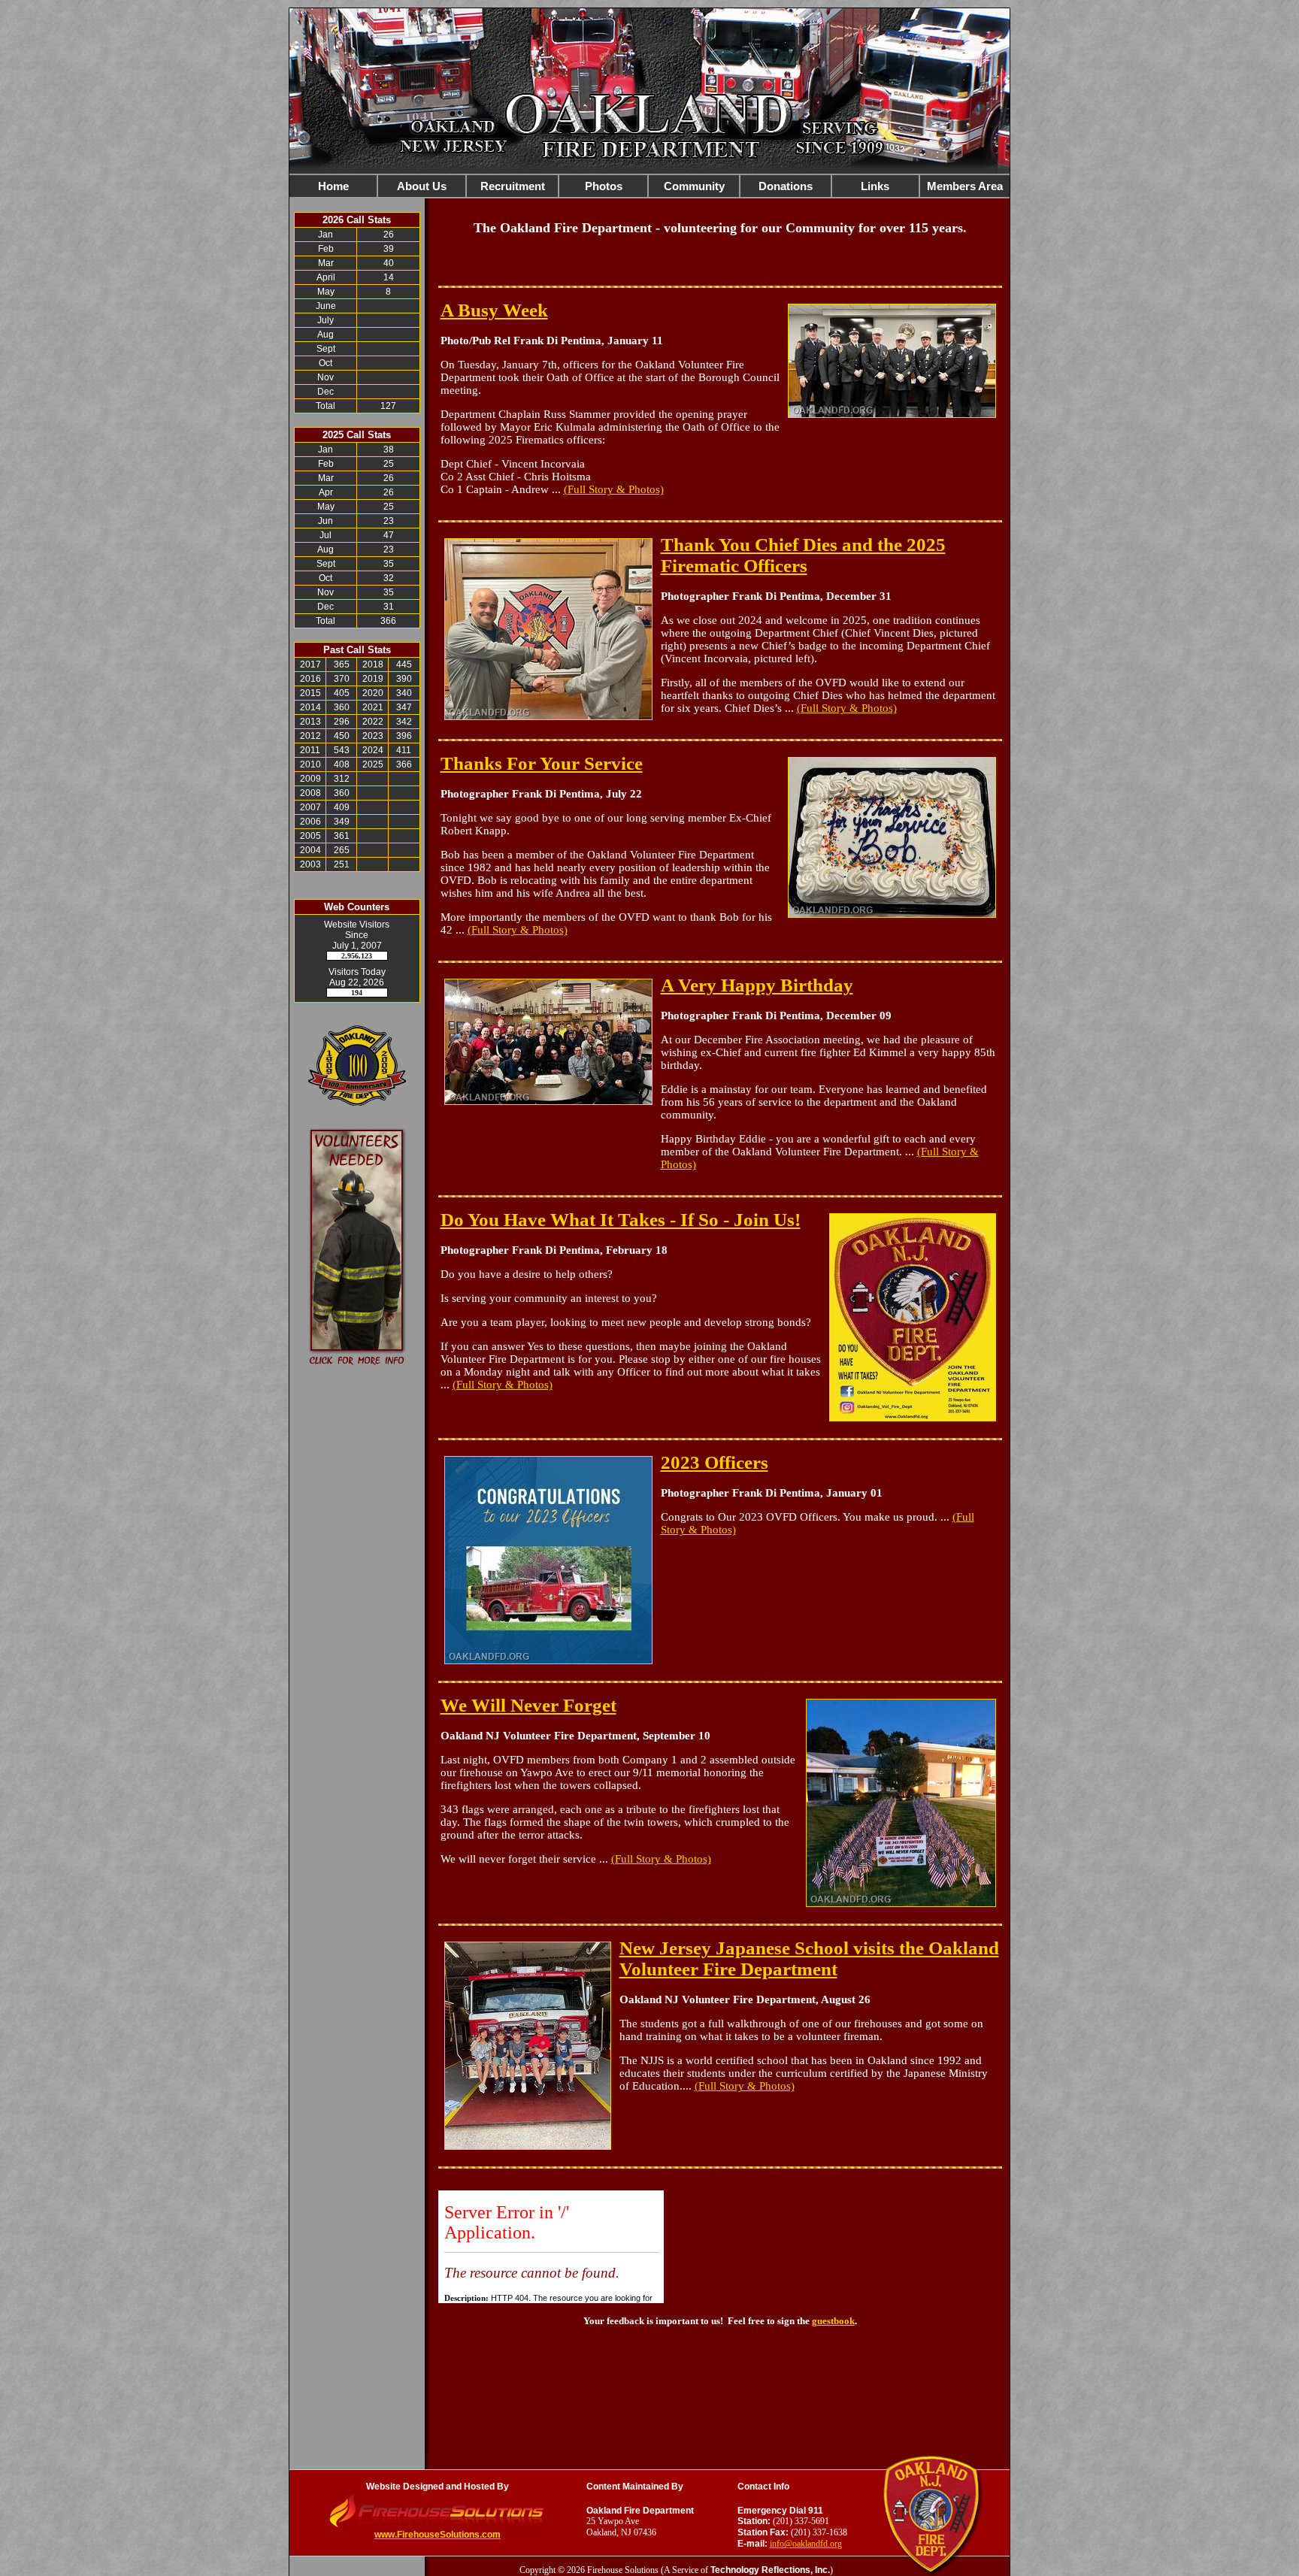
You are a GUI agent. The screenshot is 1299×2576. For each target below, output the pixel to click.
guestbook (833, 2321)
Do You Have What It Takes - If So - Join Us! (621, 1220)
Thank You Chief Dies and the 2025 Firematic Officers (803, 555)
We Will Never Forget (528, 1705)
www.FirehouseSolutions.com (438, 2535)
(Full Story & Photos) (614, 489)
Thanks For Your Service (542, 763)
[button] (422, 186)
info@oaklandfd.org (806, 2544)
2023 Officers (715, 1462)
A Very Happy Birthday (757, 985)
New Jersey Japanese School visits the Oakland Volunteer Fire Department (809, 1958)
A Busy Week (494, 310)
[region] (649, 186)
